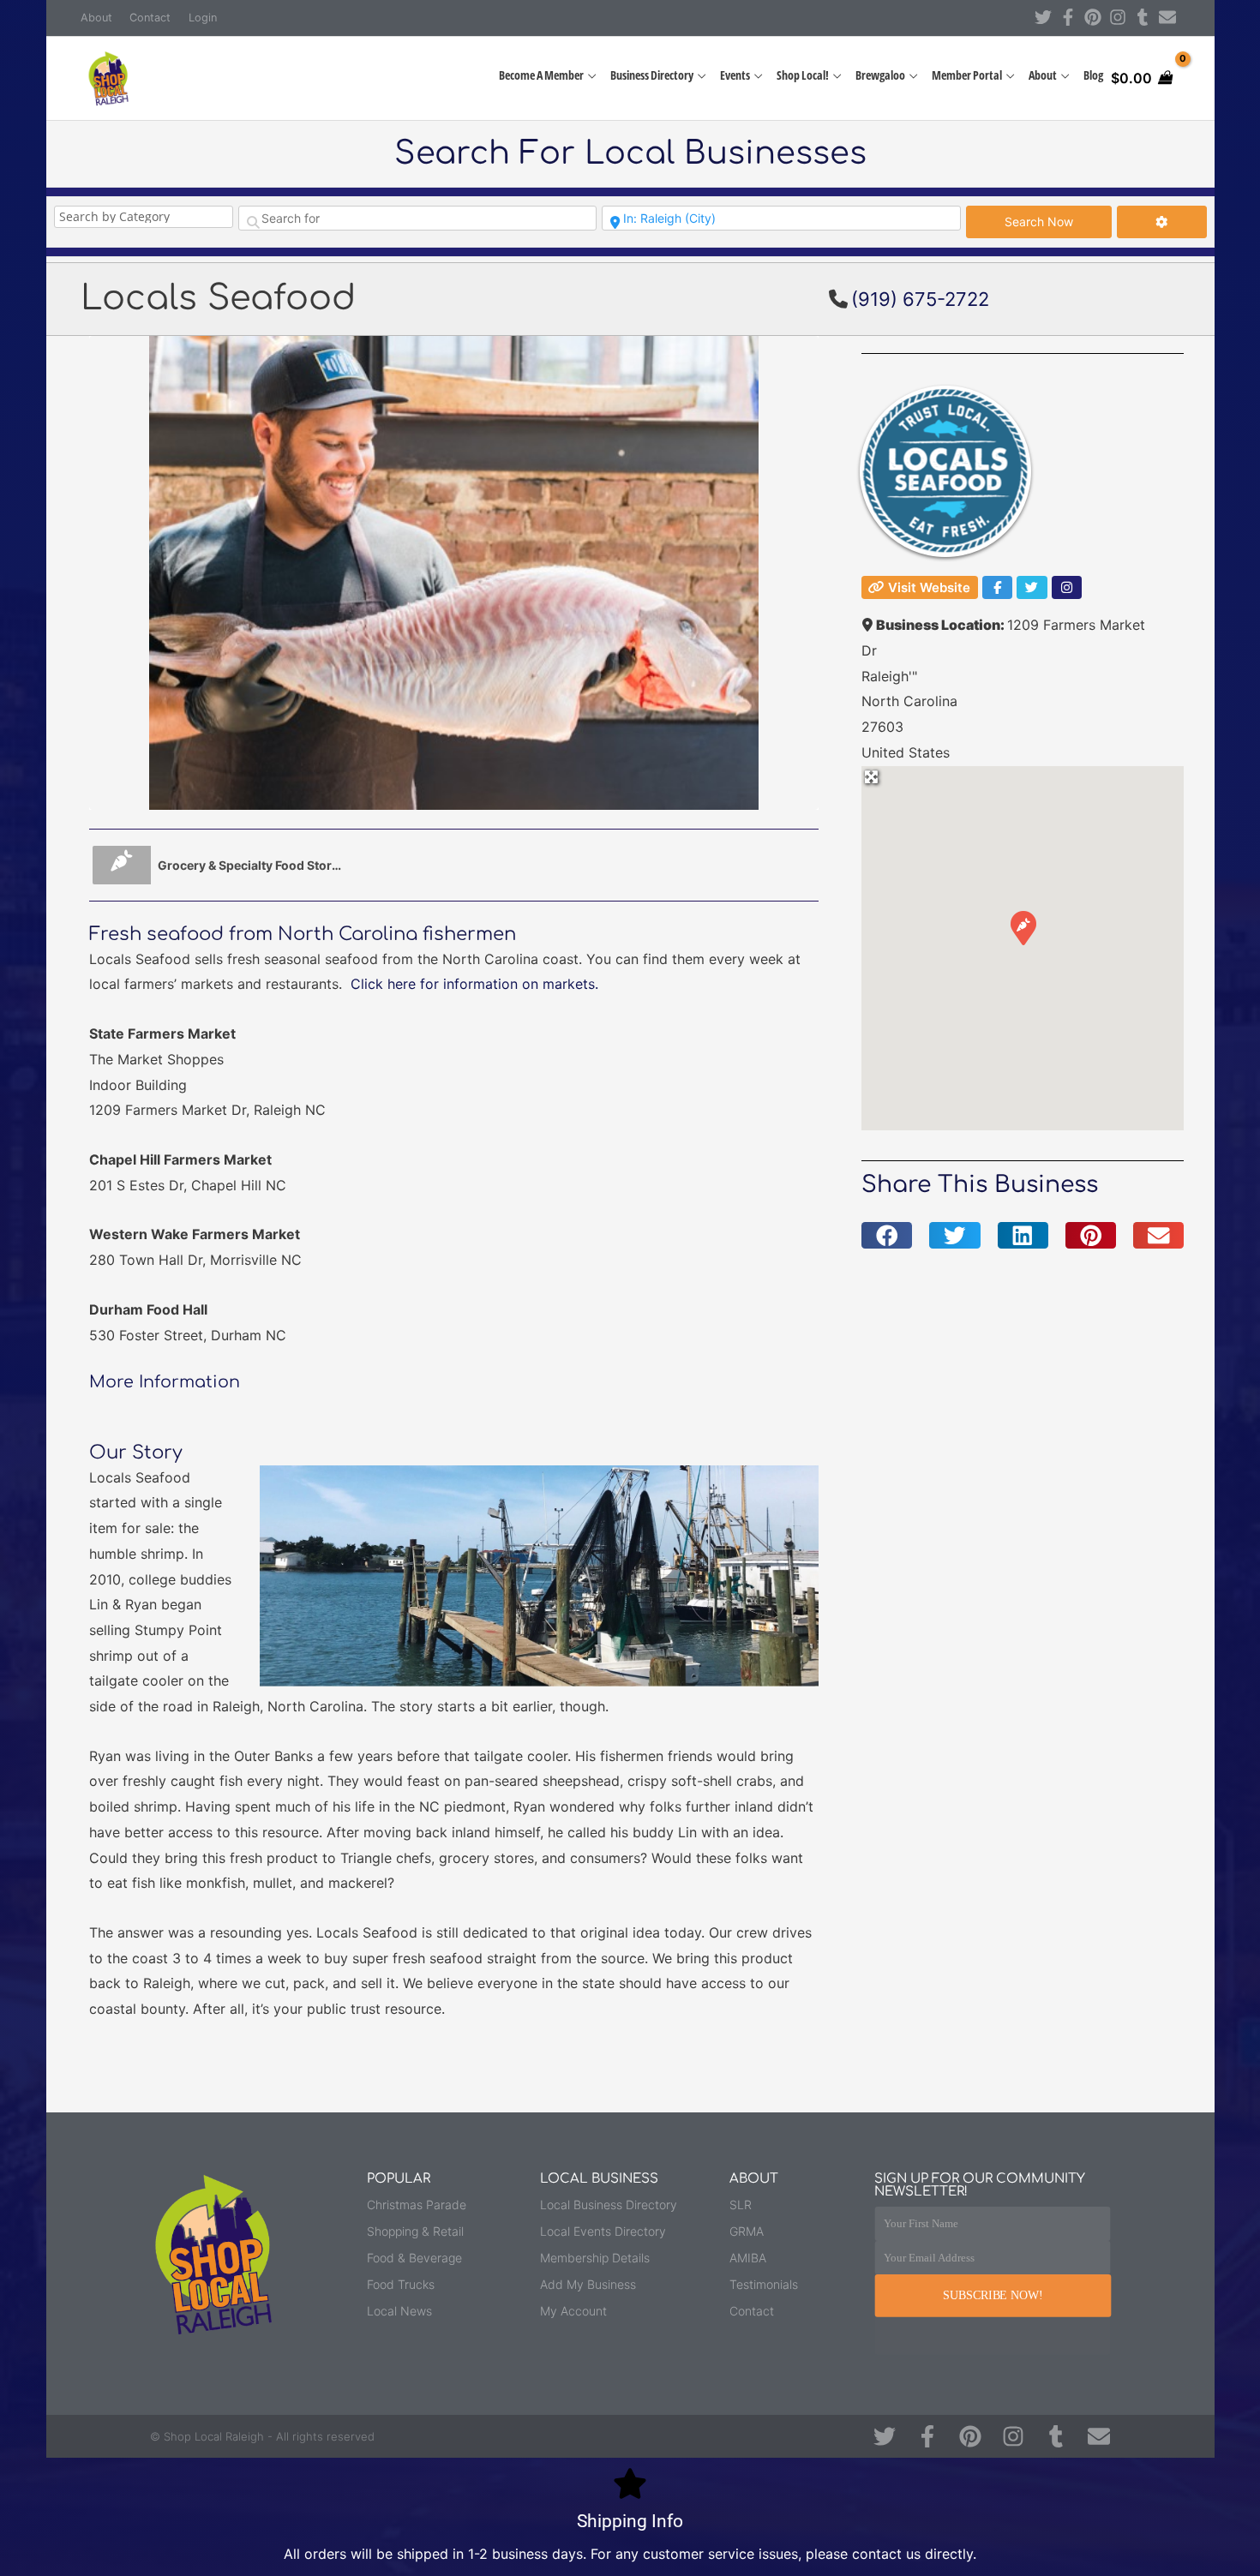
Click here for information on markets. (474, 984)
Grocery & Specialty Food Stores (250, 865)
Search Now (1058, 221)
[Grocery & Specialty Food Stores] (122, 865)
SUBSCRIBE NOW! (993, 2295)
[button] (1023, 927)
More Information (165, 1382)
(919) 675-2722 (920, 299)
